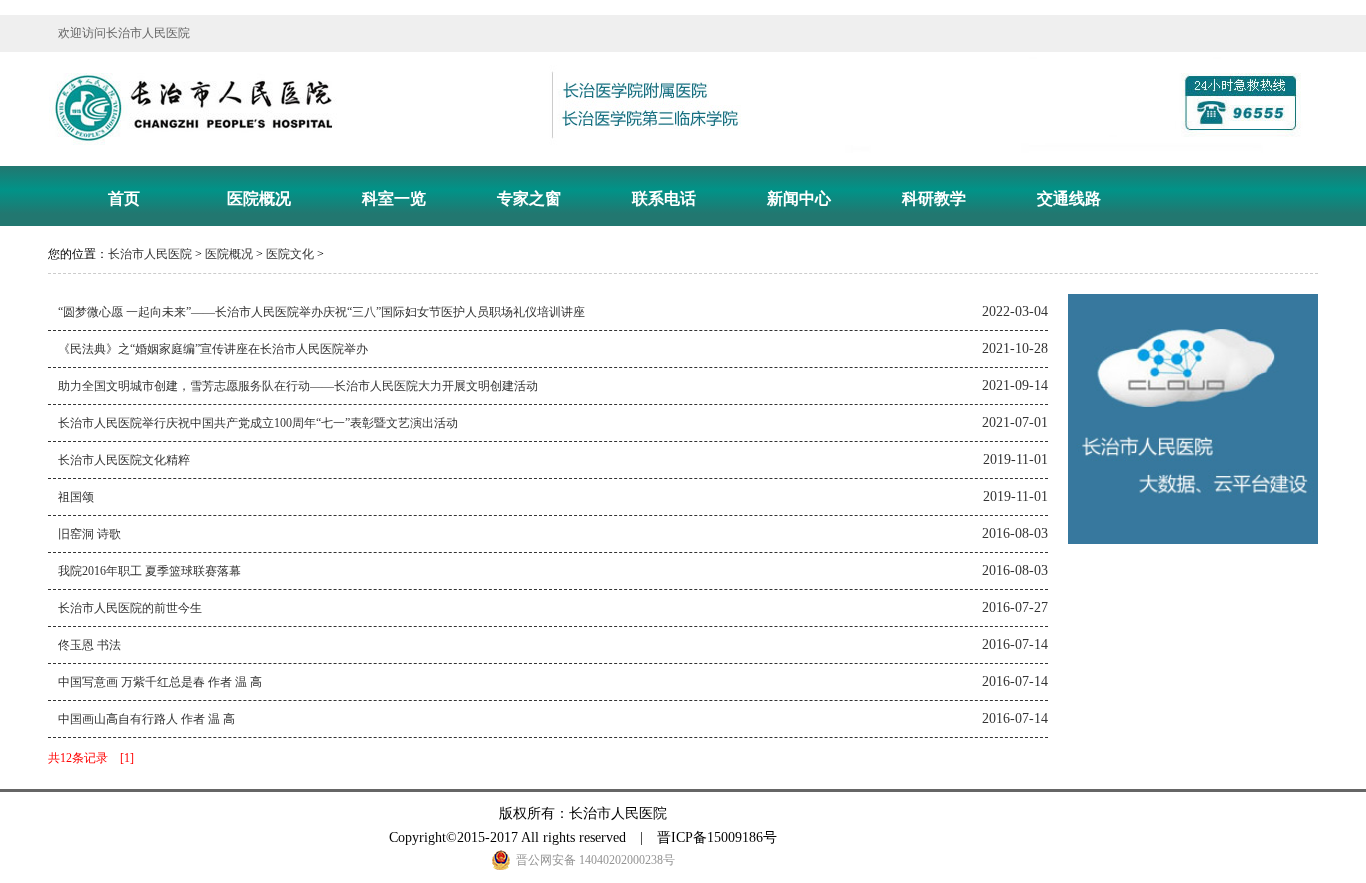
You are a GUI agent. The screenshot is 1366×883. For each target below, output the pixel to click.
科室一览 (394, 198)
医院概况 (259, 198)
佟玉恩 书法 (89, 645)
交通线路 (1069, 198)
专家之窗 (529, 198)
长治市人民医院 (150, 254)
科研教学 (934, 198)
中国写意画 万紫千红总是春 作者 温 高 (160, 682)
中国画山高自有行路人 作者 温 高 (146, 719)
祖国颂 (76, 497)
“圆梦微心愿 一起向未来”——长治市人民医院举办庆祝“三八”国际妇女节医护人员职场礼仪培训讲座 (321, 312)
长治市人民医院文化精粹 (124, 460)
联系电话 (664, 198)
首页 (124, 198)
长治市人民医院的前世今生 (130, 608)
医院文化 (290, 254)
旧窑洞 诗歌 (89, 534)
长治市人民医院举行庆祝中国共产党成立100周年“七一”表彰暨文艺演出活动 (258, 423)
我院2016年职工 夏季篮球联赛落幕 (149, 571)
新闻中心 (799, 198)
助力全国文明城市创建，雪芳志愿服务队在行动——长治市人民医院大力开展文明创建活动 (298, 386)
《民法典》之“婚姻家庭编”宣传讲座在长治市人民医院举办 (213, 349)
